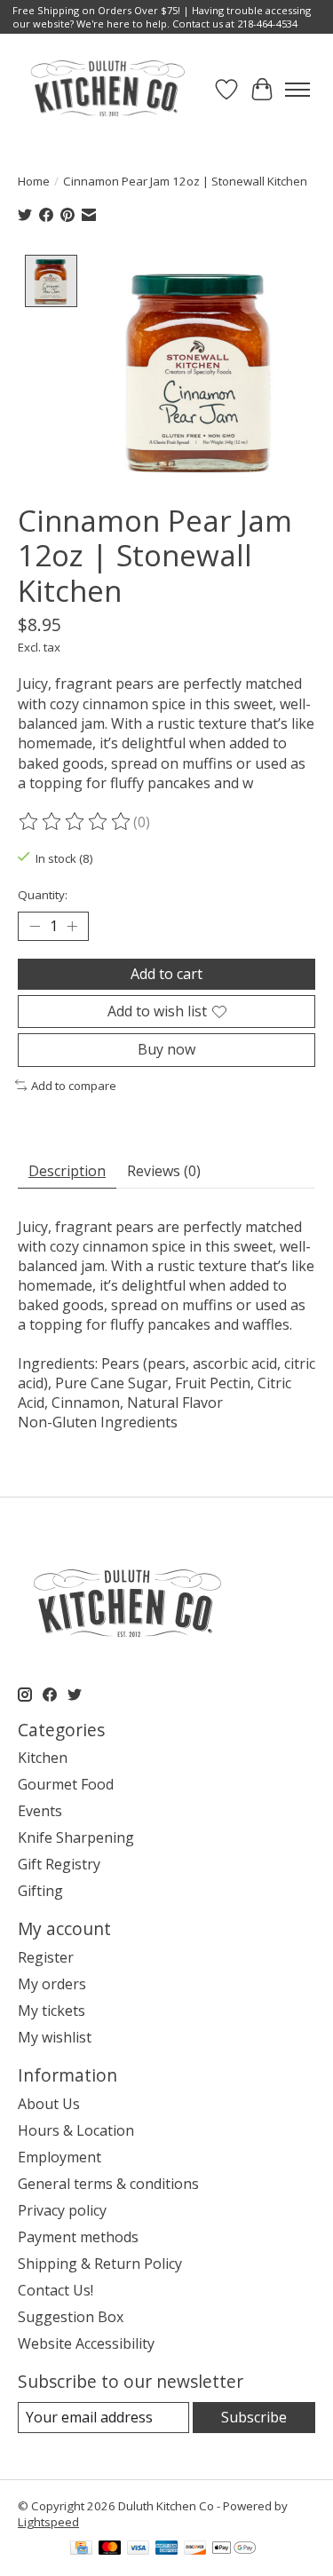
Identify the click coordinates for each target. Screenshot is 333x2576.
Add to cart (166, 974)
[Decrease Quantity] (35, 927)
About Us (49, 2104)
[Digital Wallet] (234, 2549)
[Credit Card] (81, 2549)
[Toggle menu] (297, 90)
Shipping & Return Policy (100, 2264)
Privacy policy (62, 2210)
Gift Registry (59, 1864)
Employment (59, 2157)
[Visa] (139, 2549)
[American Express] (167, 2549)
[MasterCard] (110, 2549)
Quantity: (43, 895)
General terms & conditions (108, 2184)
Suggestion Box (71, 2317)
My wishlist (55, 2037)
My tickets (52, 2011)
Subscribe (254, 2417)
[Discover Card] (195, 2549)
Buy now (166, 1049)
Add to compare (74, 1086)
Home (34, 181)
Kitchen (43, 1758)
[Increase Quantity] (72, 927)
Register (46, 1957)
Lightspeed (48, 2522)
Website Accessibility (86, 2343)
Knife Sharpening (76, 1837)
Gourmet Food (66, 1784)
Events (40, 1811)
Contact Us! (55, 2290)
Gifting (40, 1891)
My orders (52, 1984)
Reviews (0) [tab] (164, 1171)
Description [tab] (67, 1171)
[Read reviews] (75, 822)
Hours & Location (76, 2130)
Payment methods (78, 2237)
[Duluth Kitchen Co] (107, 89)
